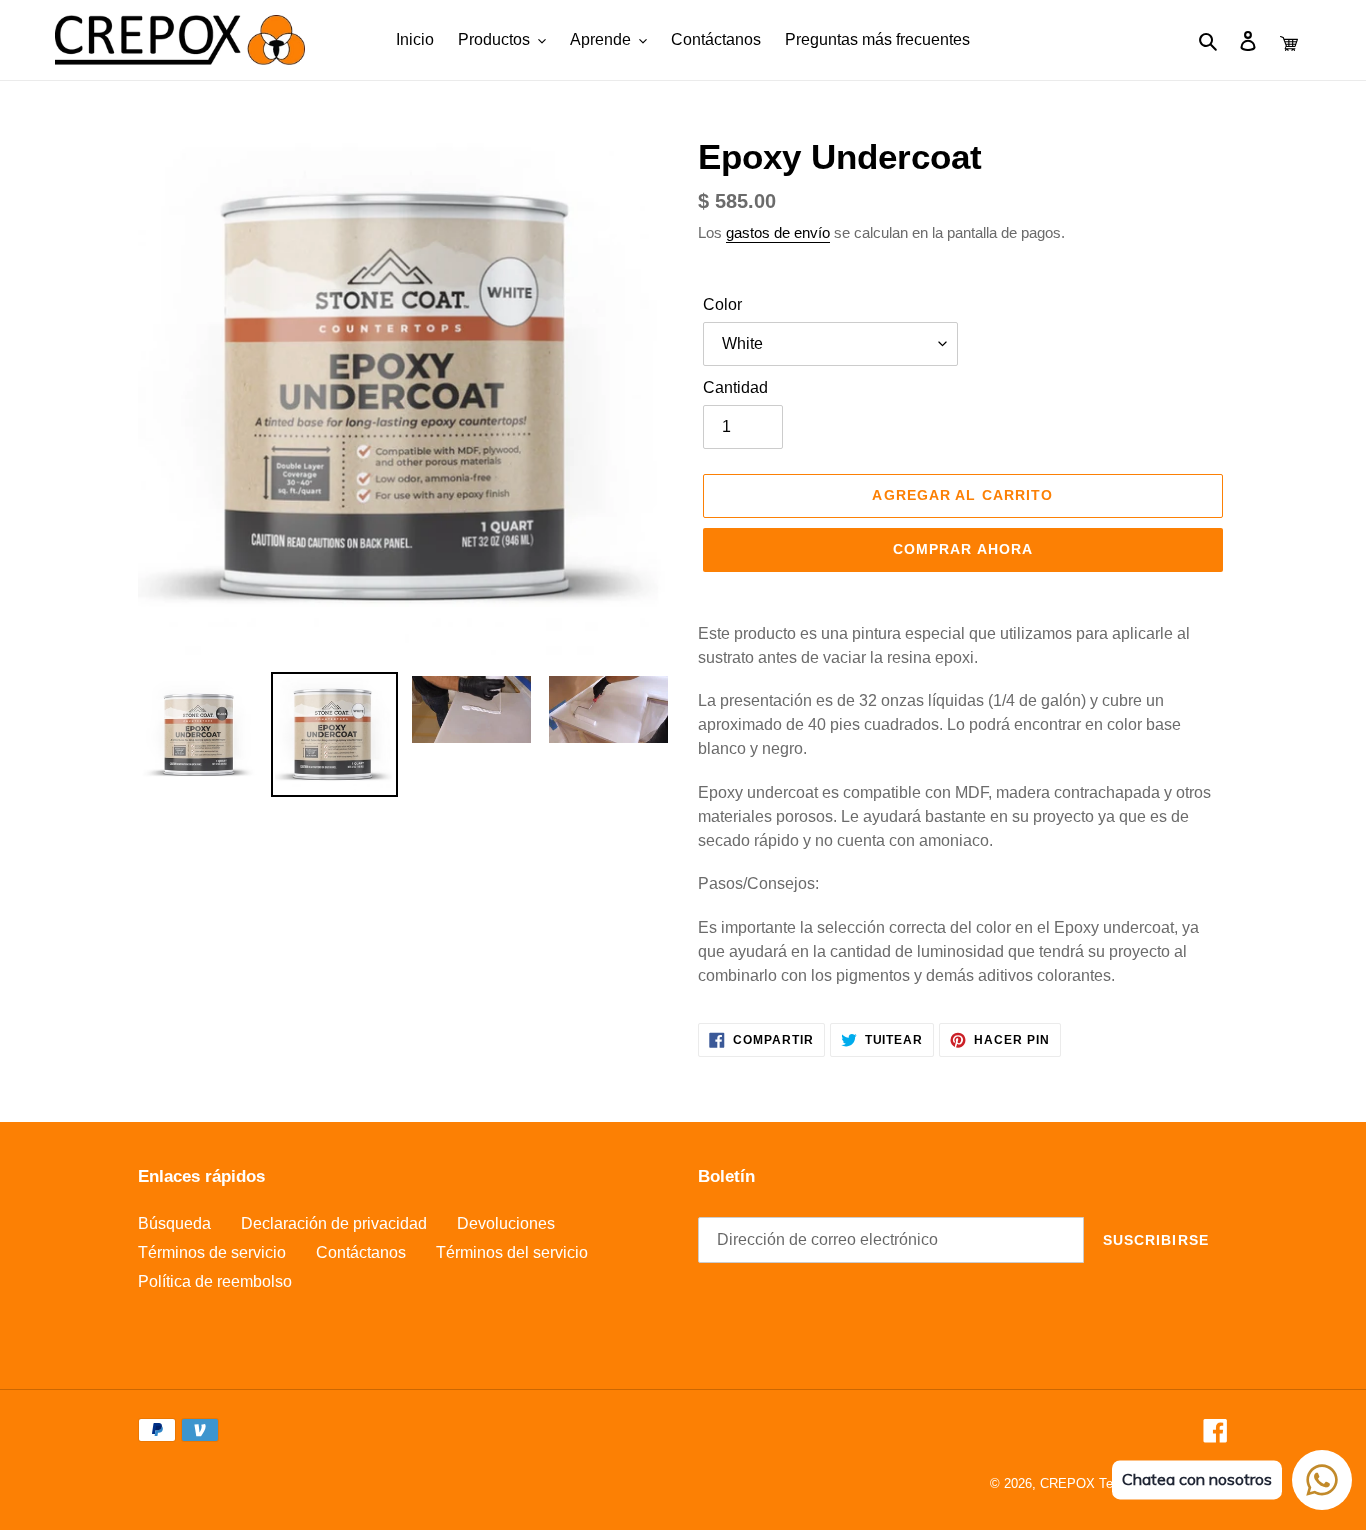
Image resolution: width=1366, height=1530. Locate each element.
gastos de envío (778, 232)
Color (722, 304)
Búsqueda (174, 1223)
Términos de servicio (212, 1252)
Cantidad (735, 387)
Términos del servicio (512, 1252)
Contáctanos (361, 1252)
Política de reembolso (215, 1281)
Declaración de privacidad (334, 1223)
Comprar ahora (963, 549)
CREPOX (1067, 1483)
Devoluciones (506, 1223)
